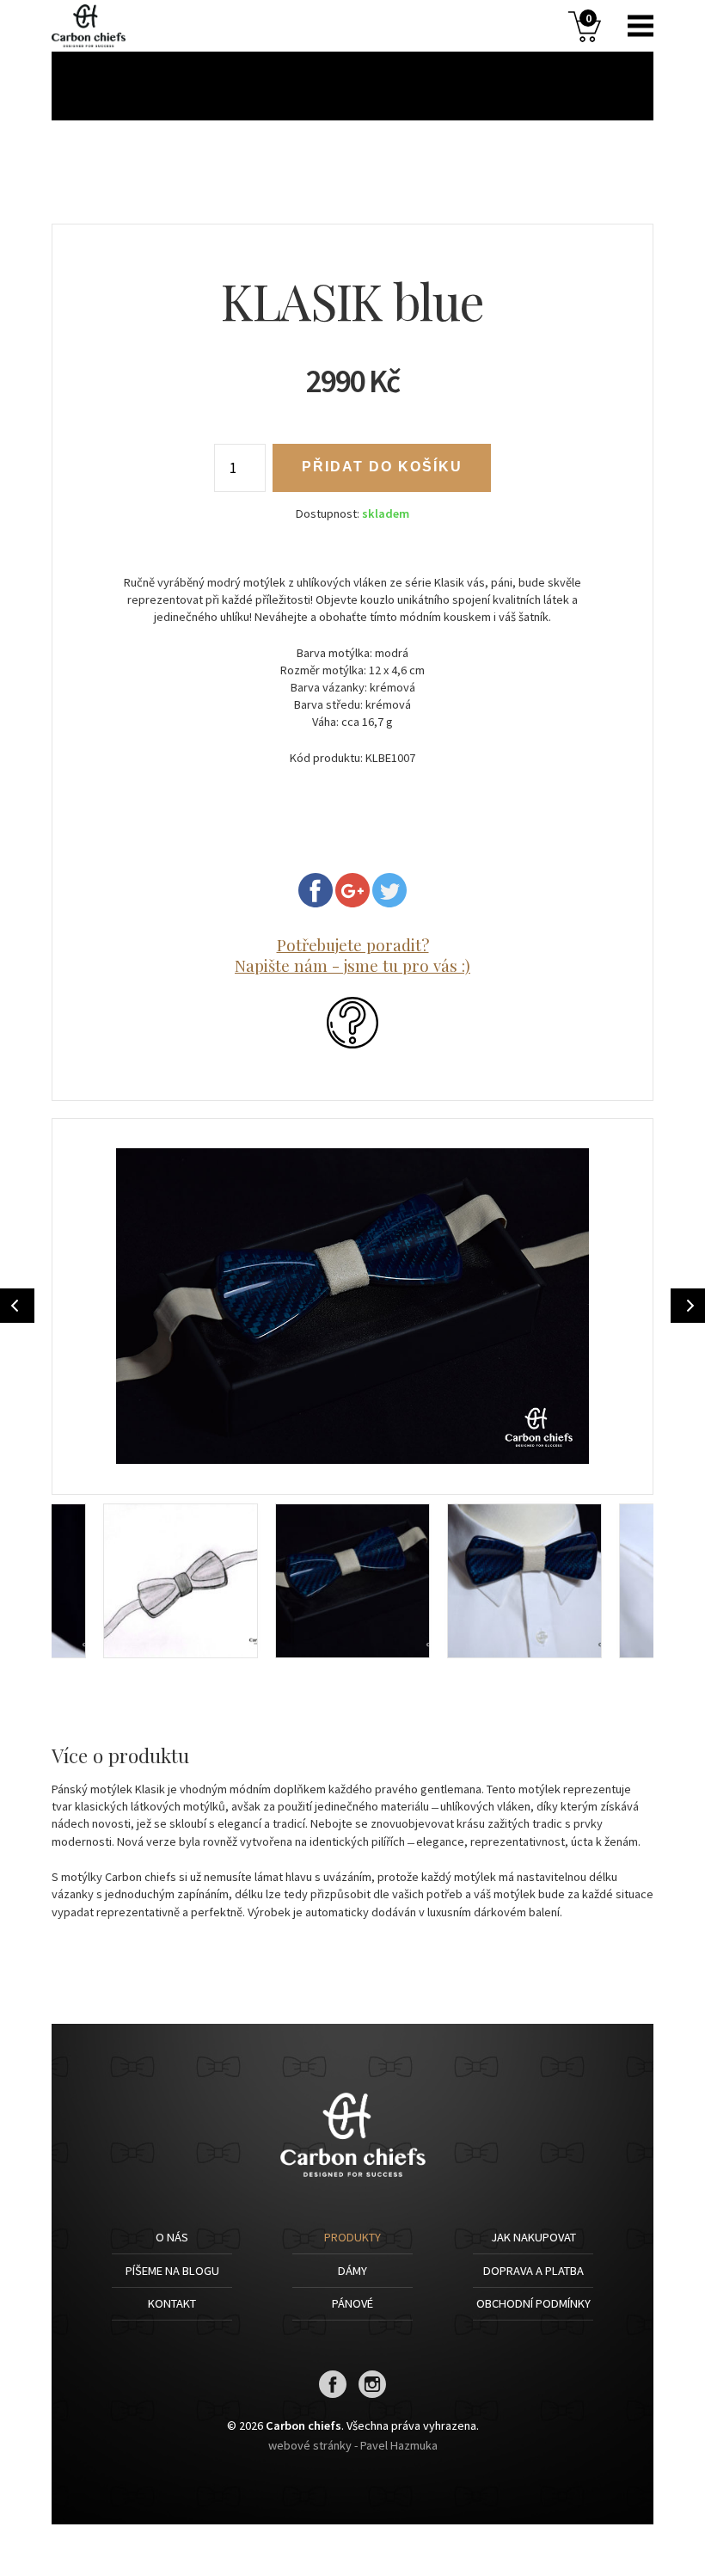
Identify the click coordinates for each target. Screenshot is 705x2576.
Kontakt (172, 2303)
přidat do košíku (382, 467)
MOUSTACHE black (17, 1306)
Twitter (389, 890)
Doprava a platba (533, 2271)
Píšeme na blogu (172, 2271)
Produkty (352, 2237)
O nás (172, 2237)
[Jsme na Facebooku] (333, 2394)
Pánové (352, 2303)
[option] (352, 1306)
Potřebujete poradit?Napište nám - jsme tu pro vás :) (352, 955)
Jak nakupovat (533, 2237)
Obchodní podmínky (533, 2303)
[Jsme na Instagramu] (373, 2394)
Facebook (316, 890)
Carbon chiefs (95, 26)
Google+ (352, 890)
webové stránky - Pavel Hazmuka (353, 2445)
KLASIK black (688, 1306)
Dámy (352, 2271)
